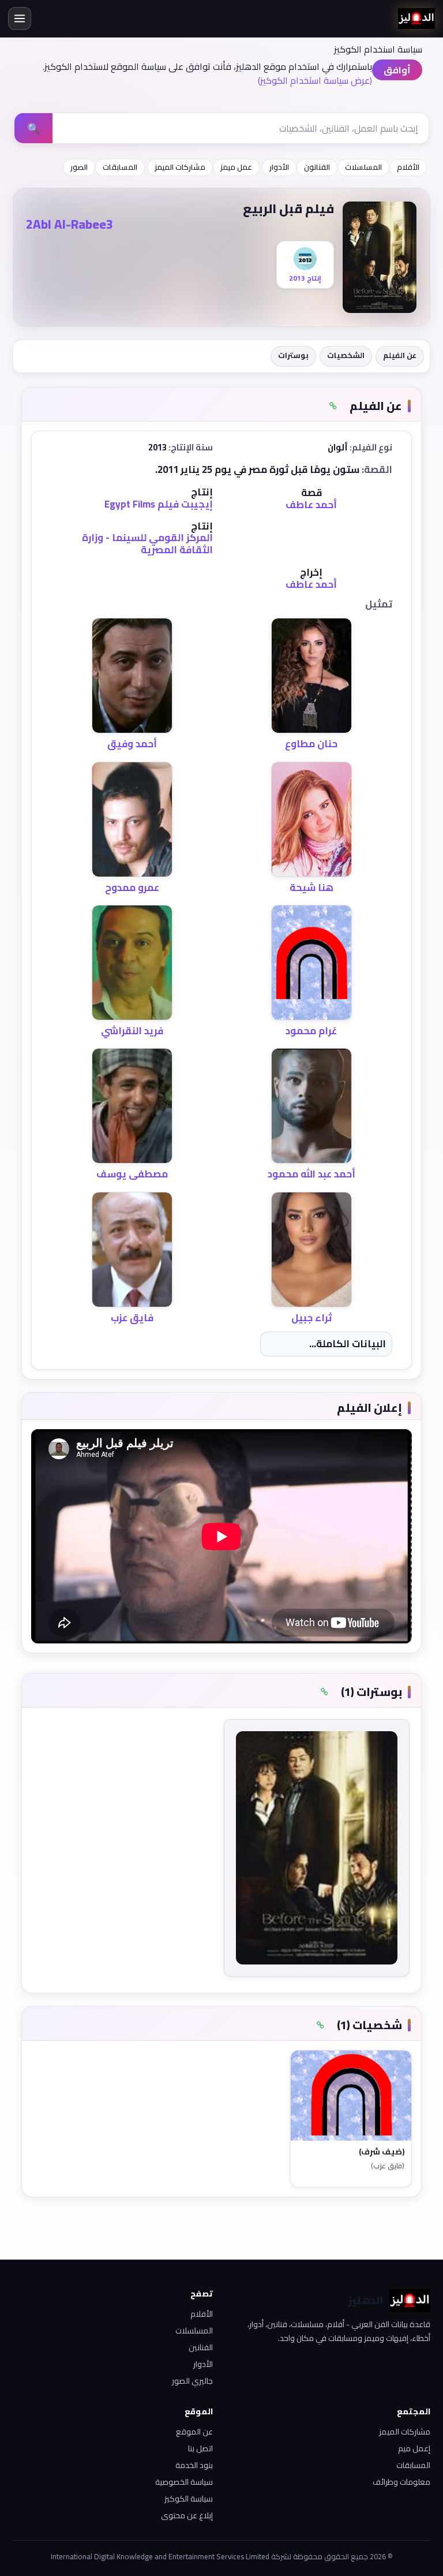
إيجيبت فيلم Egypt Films (159, 504)
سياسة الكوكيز (189, 2499)
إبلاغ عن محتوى (187, 2515)
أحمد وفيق (132, 744)
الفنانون (317, 167)
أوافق (397, 70)
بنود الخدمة (194, 2465)
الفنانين (201, 2347)
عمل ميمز (236, 167)
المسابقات (120, 167)
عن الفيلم (400, 355)
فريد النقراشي (132, 1031)
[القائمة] (20, 18)
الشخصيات (346, 355)
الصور (79, 167)
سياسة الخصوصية (184, 2482)
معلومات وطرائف (401, 2482)
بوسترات (293, 355)
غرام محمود (311, 1031)
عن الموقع (194, 2432)
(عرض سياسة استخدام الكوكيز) (315, 80)
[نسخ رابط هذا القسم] (333, 406)
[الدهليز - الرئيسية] (416, 18)
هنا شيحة (311, 888)
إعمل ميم (414, 2448)
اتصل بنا (200, 2448)
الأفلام (408, 167)
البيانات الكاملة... (348, 1344)
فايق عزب (132, 1318)
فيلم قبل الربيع (288, 208)
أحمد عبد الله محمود (311, 1174)
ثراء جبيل (311, 1318)
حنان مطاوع (311, 744)
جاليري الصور (192, 2381)
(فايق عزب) (388, 2166)
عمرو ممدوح (132, 888)
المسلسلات (363, 167)
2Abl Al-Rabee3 (70, 224)
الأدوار (279, 167)
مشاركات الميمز (180, 167)
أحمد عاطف (311, 505)
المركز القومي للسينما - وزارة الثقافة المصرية (147, 543)
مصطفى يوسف (132, 1174)
